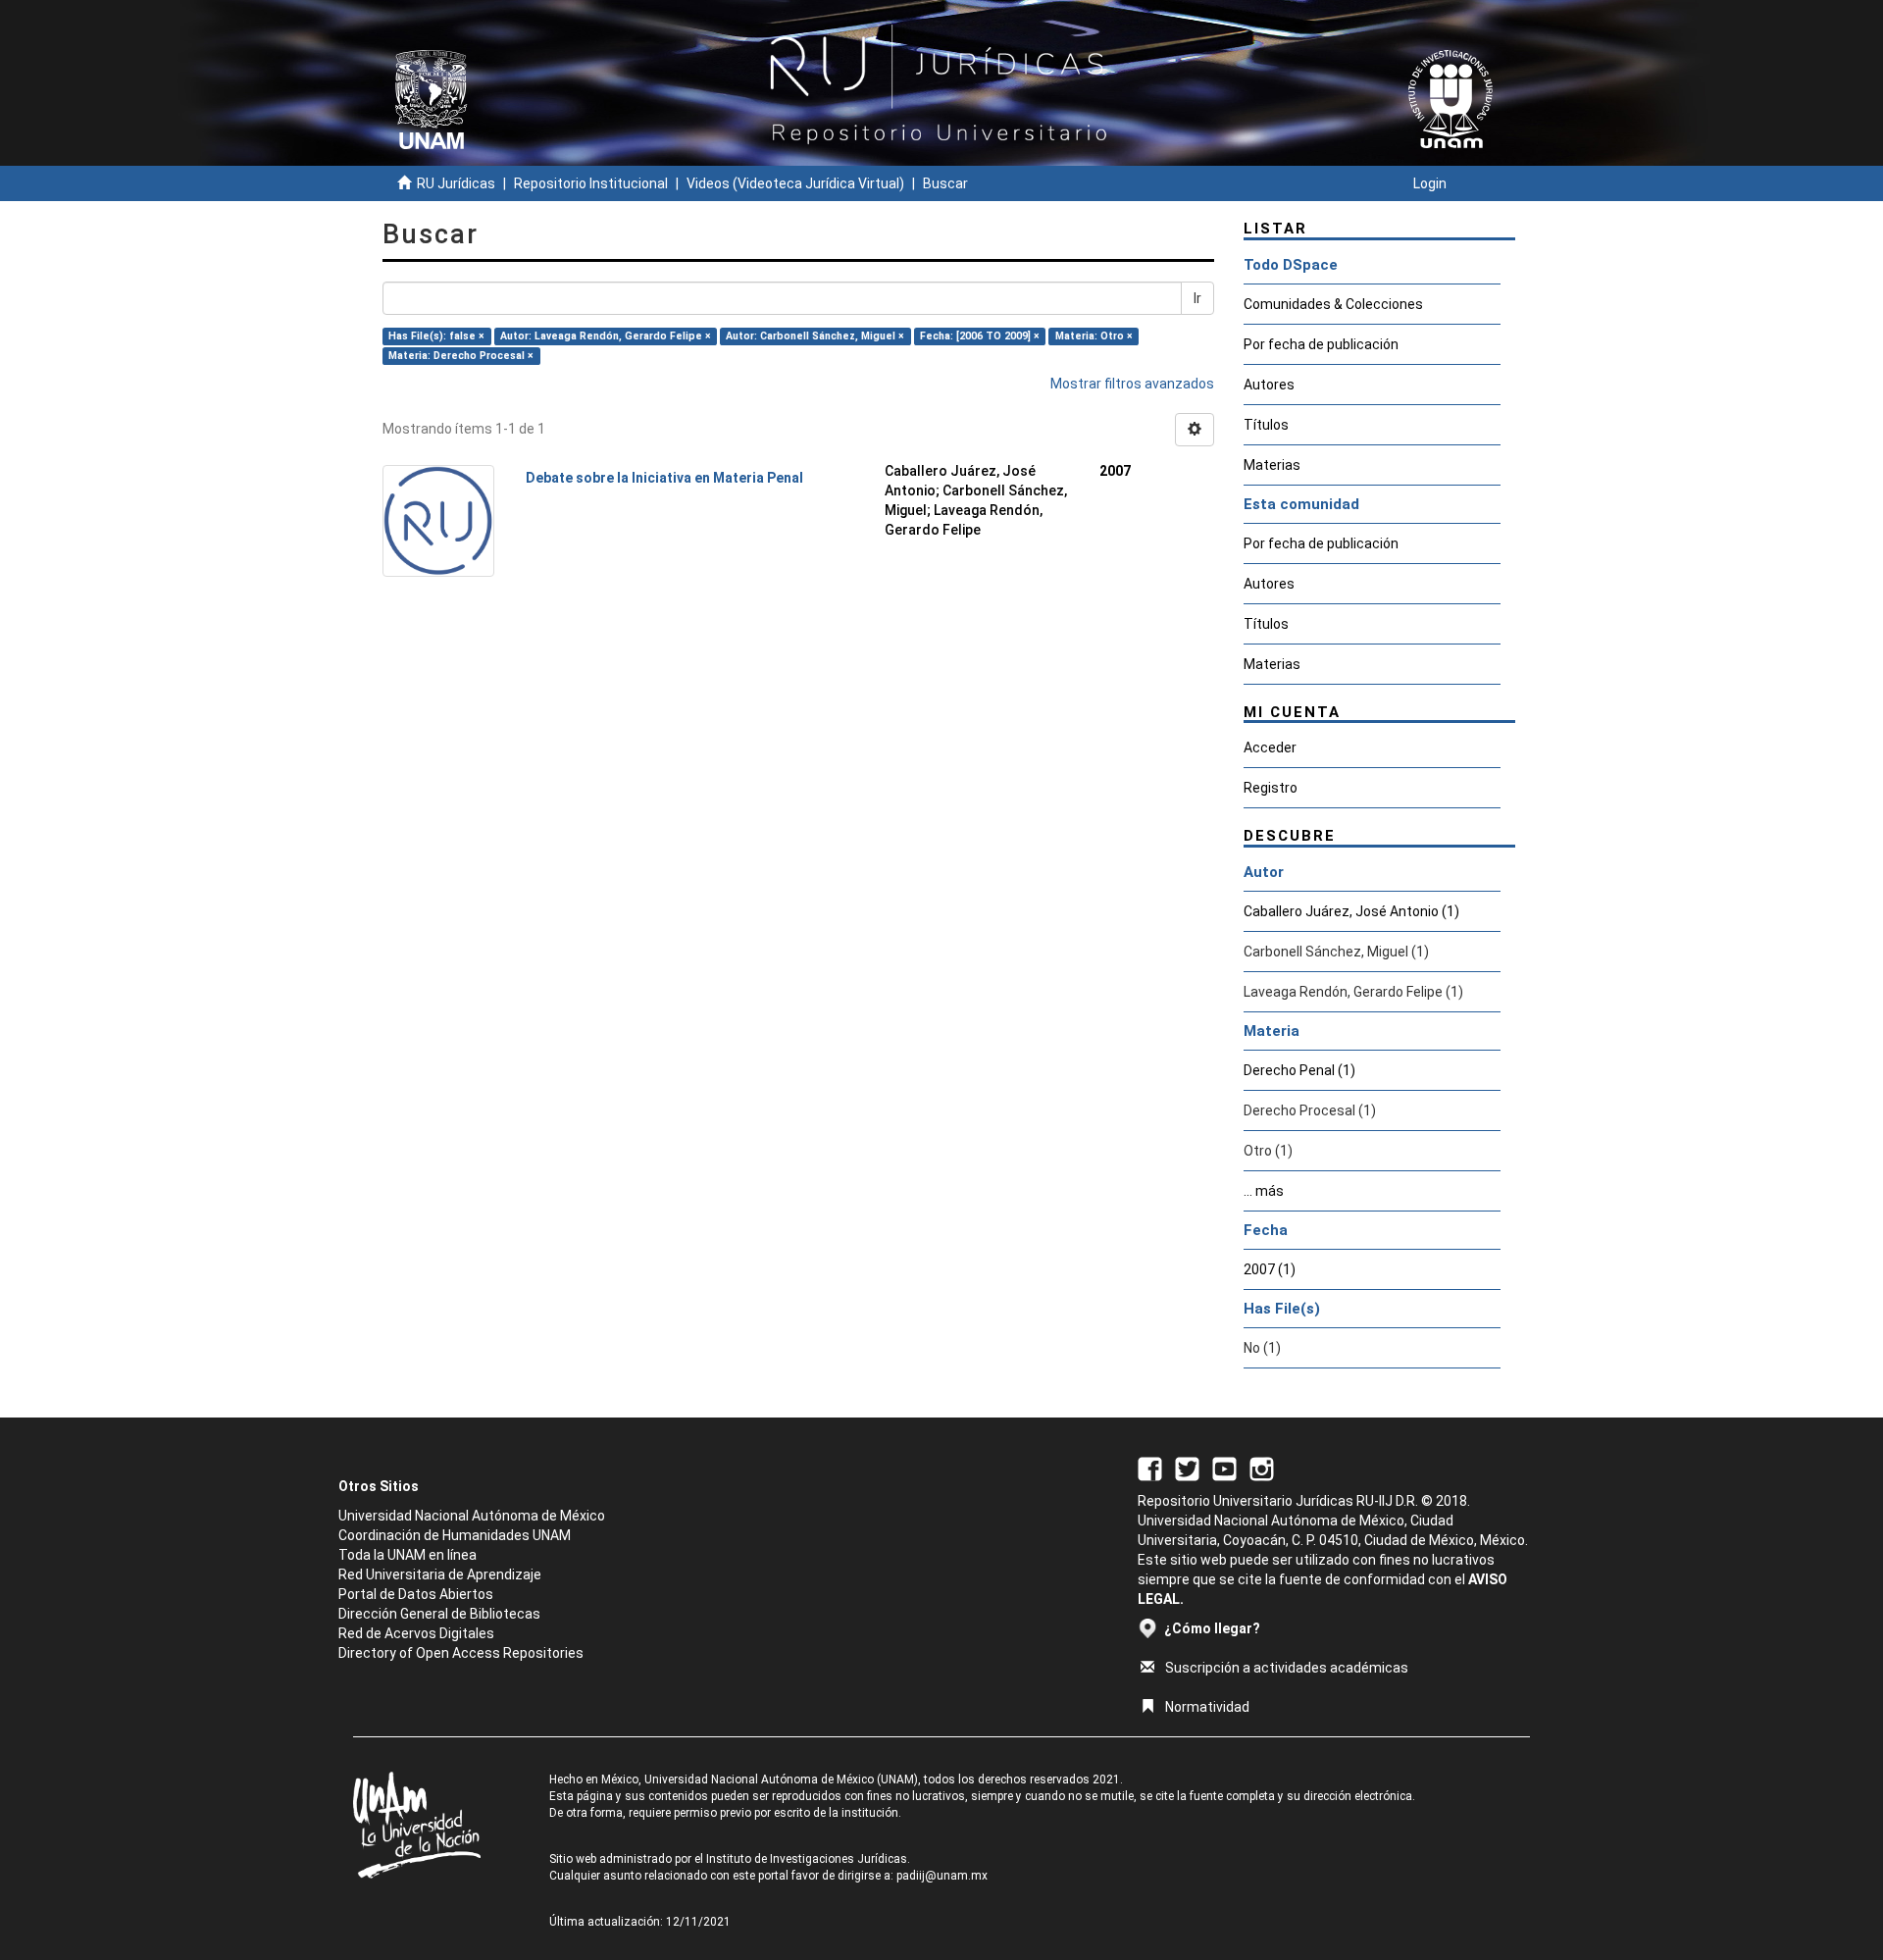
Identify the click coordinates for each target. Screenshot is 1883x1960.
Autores (1269, 385)
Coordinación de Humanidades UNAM (455, 1535)
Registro (1271, 788)
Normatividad (1207, 1707)
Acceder (1270, 748)
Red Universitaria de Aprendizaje (440, 1574)
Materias (1272, 465)
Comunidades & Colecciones (1333, 304)
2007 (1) (1270, 1269)
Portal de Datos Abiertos (416, 1594)
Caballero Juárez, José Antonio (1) (1351, 911)
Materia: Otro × (1094, 336)
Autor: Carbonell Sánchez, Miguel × (815, 336)
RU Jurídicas (456, 183)
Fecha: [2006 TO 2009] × (980, 336)
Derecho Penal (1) (1299, 1070)
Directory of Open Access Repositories (461, 1653)
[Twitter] (1187, 1468)
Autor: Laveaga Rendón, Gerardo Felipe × (606, 336)
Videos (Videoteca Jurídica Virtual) (795, 183)
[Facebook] (1150, 1468)
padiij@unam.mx (942, 1876)
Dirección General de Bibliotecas (439, 1614)
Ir (1197, 298)
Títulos (1266, 425)
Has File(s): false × (436, 336)
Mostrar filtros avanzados (1132, 384)
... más (1264, 1191)
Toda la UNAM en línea (407, 1555)
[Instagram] (1262, 1468)
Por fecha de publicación (1321, 344)
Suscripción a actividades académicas (1287, 1668)
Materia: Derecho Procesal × (461, 356)
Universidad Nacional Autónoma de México (472, 1516)
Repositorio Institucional (591, 183)
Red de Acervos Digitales (416, 1633)
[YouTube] (1224, 1468)
